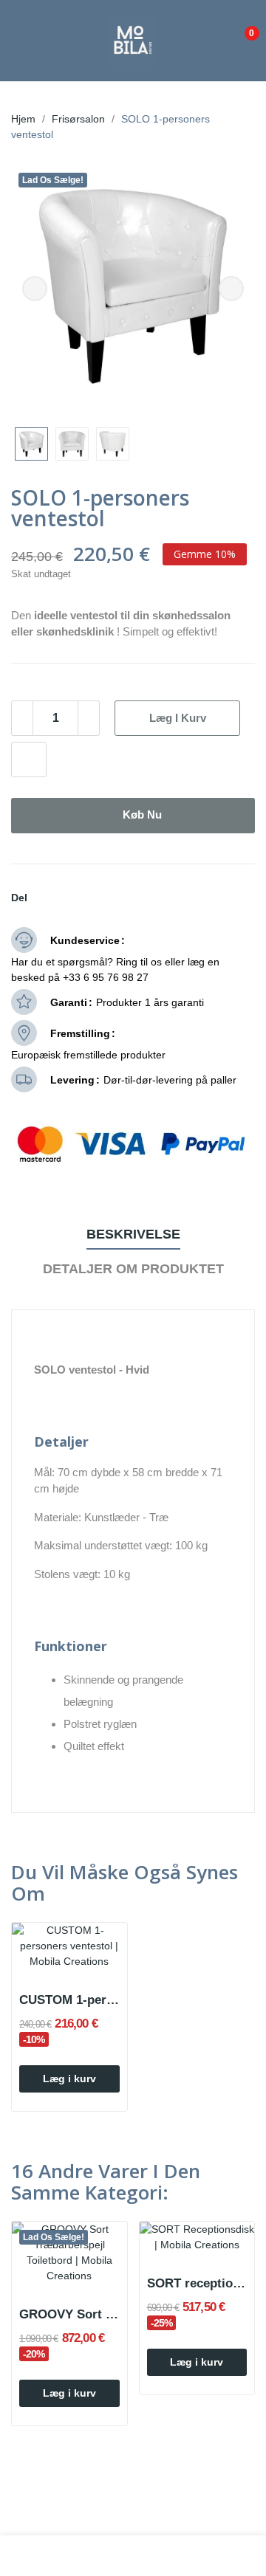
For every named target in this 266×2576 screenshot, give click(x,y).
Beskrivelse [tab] (133, 1234)
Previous (35, 289)
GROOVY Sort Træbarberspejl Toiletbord (69, 2314)
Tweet (61, 898)
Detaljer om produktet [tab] (133, 1269)
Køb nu (142, 815)
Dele (44, 898)
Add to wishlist (29, 760)
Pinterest (79, 898)
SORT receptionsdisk (197, 2283)
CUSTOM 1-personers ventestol (69, 2000)
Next (231, 289)
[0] (241, 27)
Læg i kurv (178, 718)
